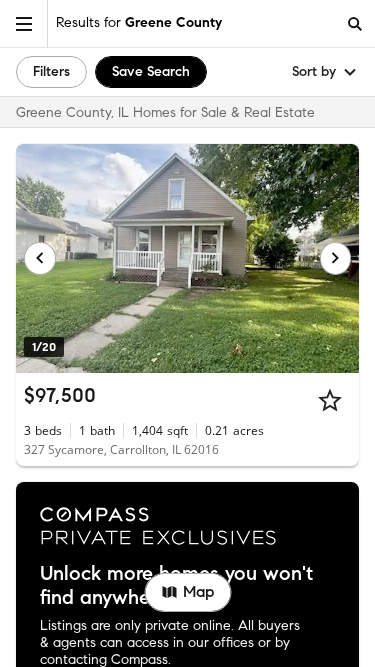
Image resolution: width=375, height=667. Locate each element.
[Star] (330, 400)
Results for (139, 22)
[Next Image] (336, 258)
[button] (24, 23)
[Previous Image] (40, 258)
